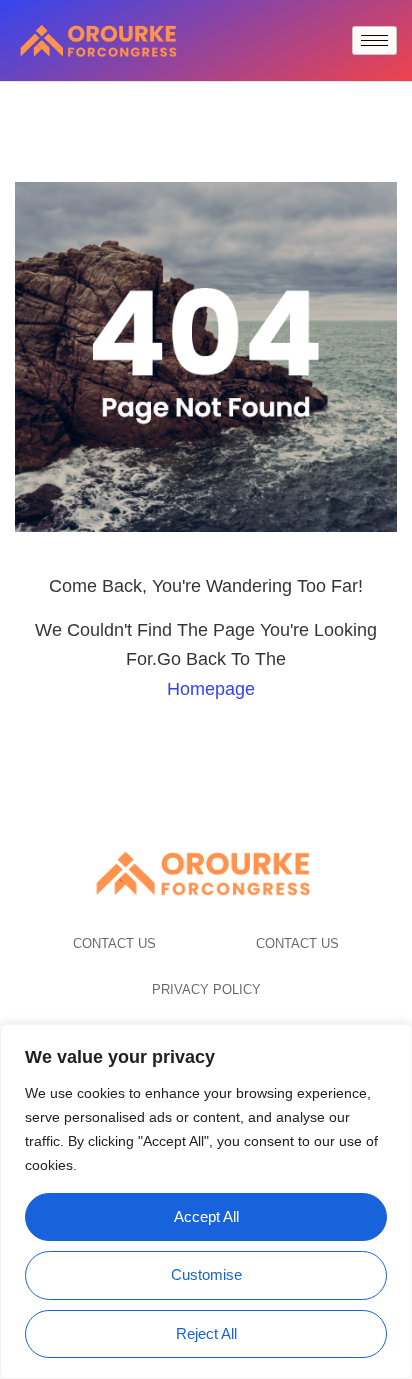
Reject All (206, 1333)
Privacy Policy (206, 989)
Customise (206, 1274)
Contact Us (114, 943)
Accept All (206, 1216)
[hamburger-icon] (374, 40)
